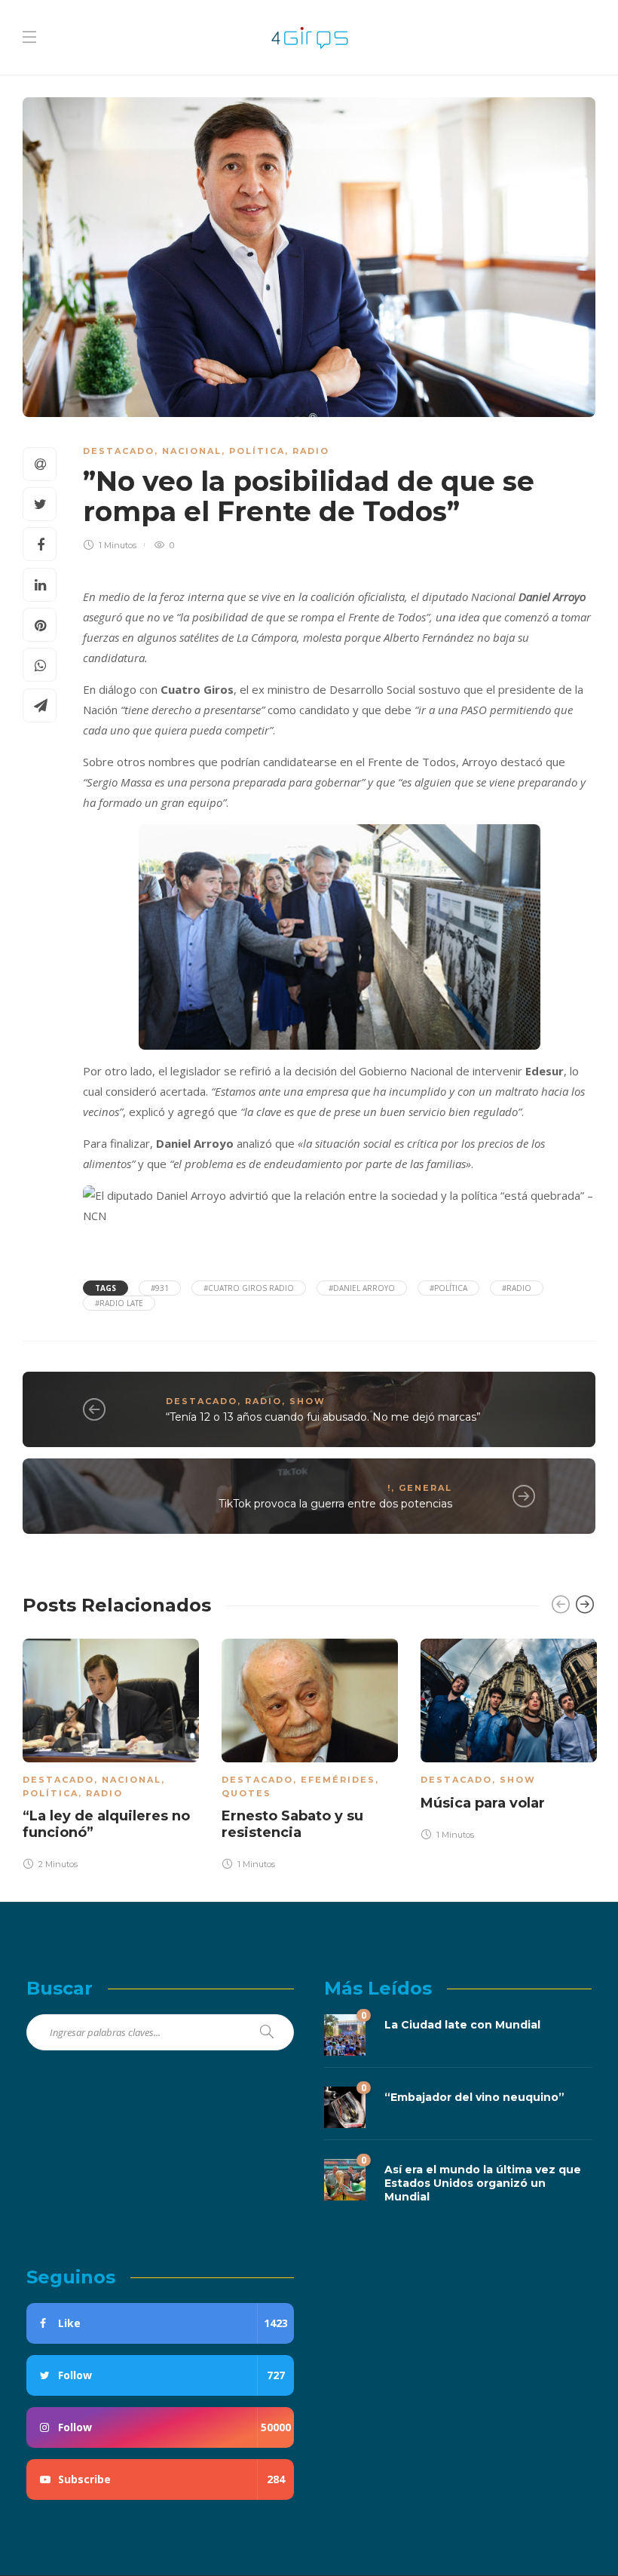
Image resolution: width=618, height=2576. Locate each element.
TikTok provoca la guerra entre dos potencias (335, 1504)
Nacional (192, 451)
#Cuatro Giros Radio (249, 1288)
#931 (160, 1288)
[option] (111, 1756)
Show (307, 1401)
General (425, 1488)
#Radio (517, 1288)
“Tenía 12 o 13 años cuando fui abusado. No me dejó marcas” (323, 1417)
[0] (345, 2033)
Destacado (119, 451)
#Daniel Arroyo (362, 1288)
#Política (448, 1288)
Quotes (246, 1793)
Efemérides (338, 1780)
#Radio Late (119, 1303)
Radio (311, 451)
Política (257, 451)
